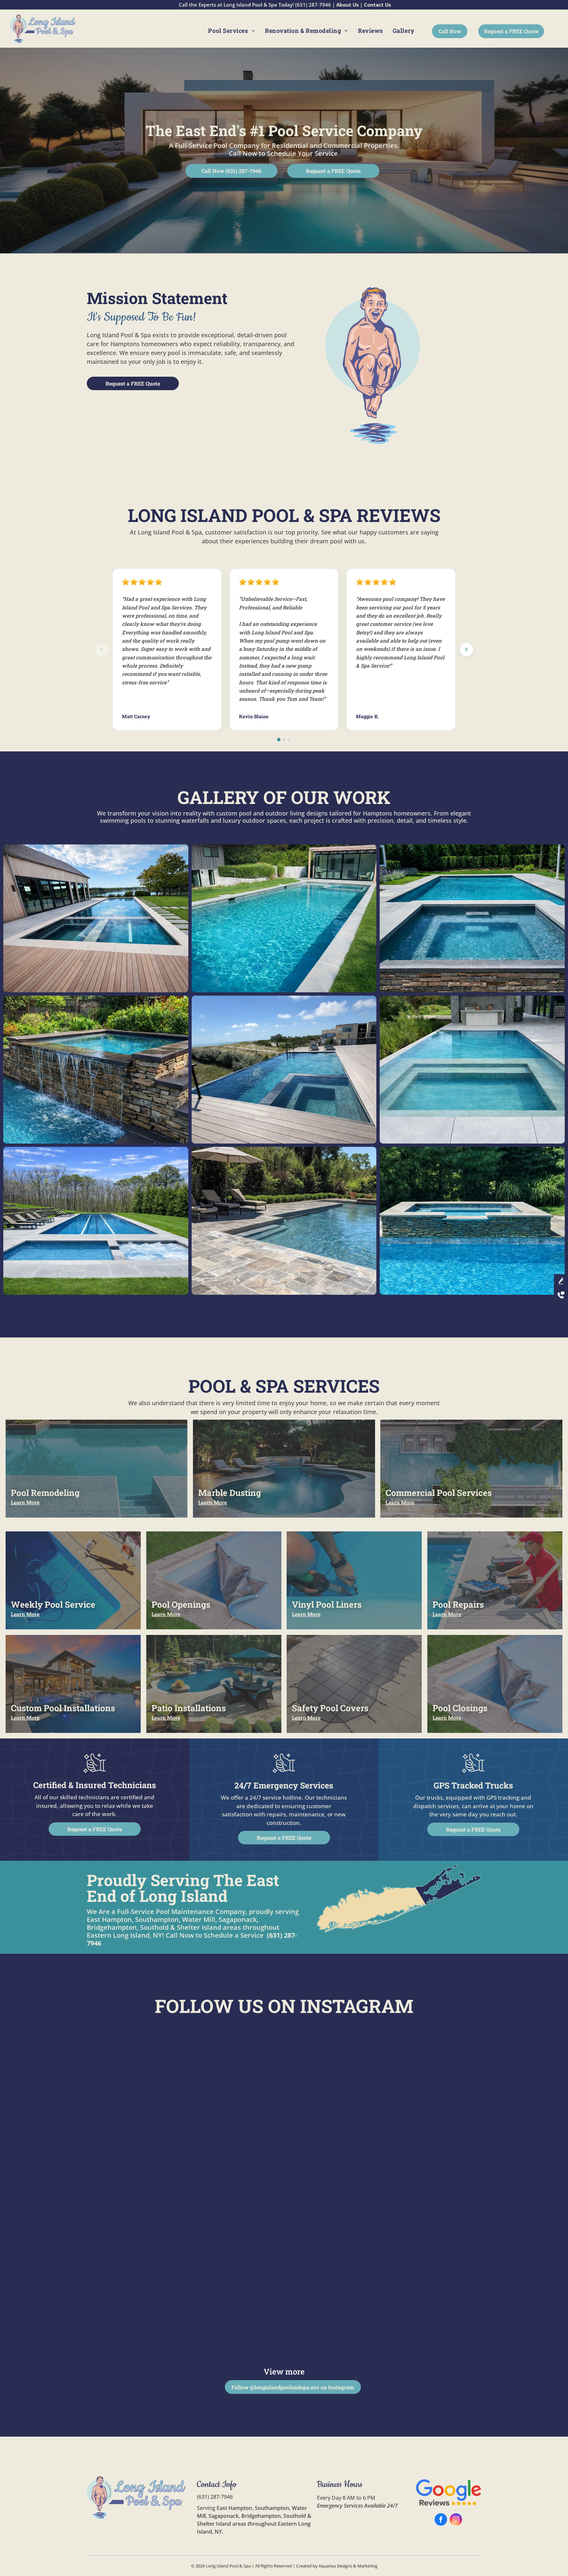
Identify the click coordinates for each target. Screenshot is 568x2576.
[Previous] (102, 650)
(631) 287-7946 (215, 2497)
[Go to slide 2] (284, 740)
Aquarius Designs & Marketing (348, 2566)
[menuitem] (232, 31)
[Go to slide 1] (279, 739)
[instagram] (456, 2520)
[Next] (466, 650)
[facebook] (441, 2520)
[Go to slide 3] (289, 740)
